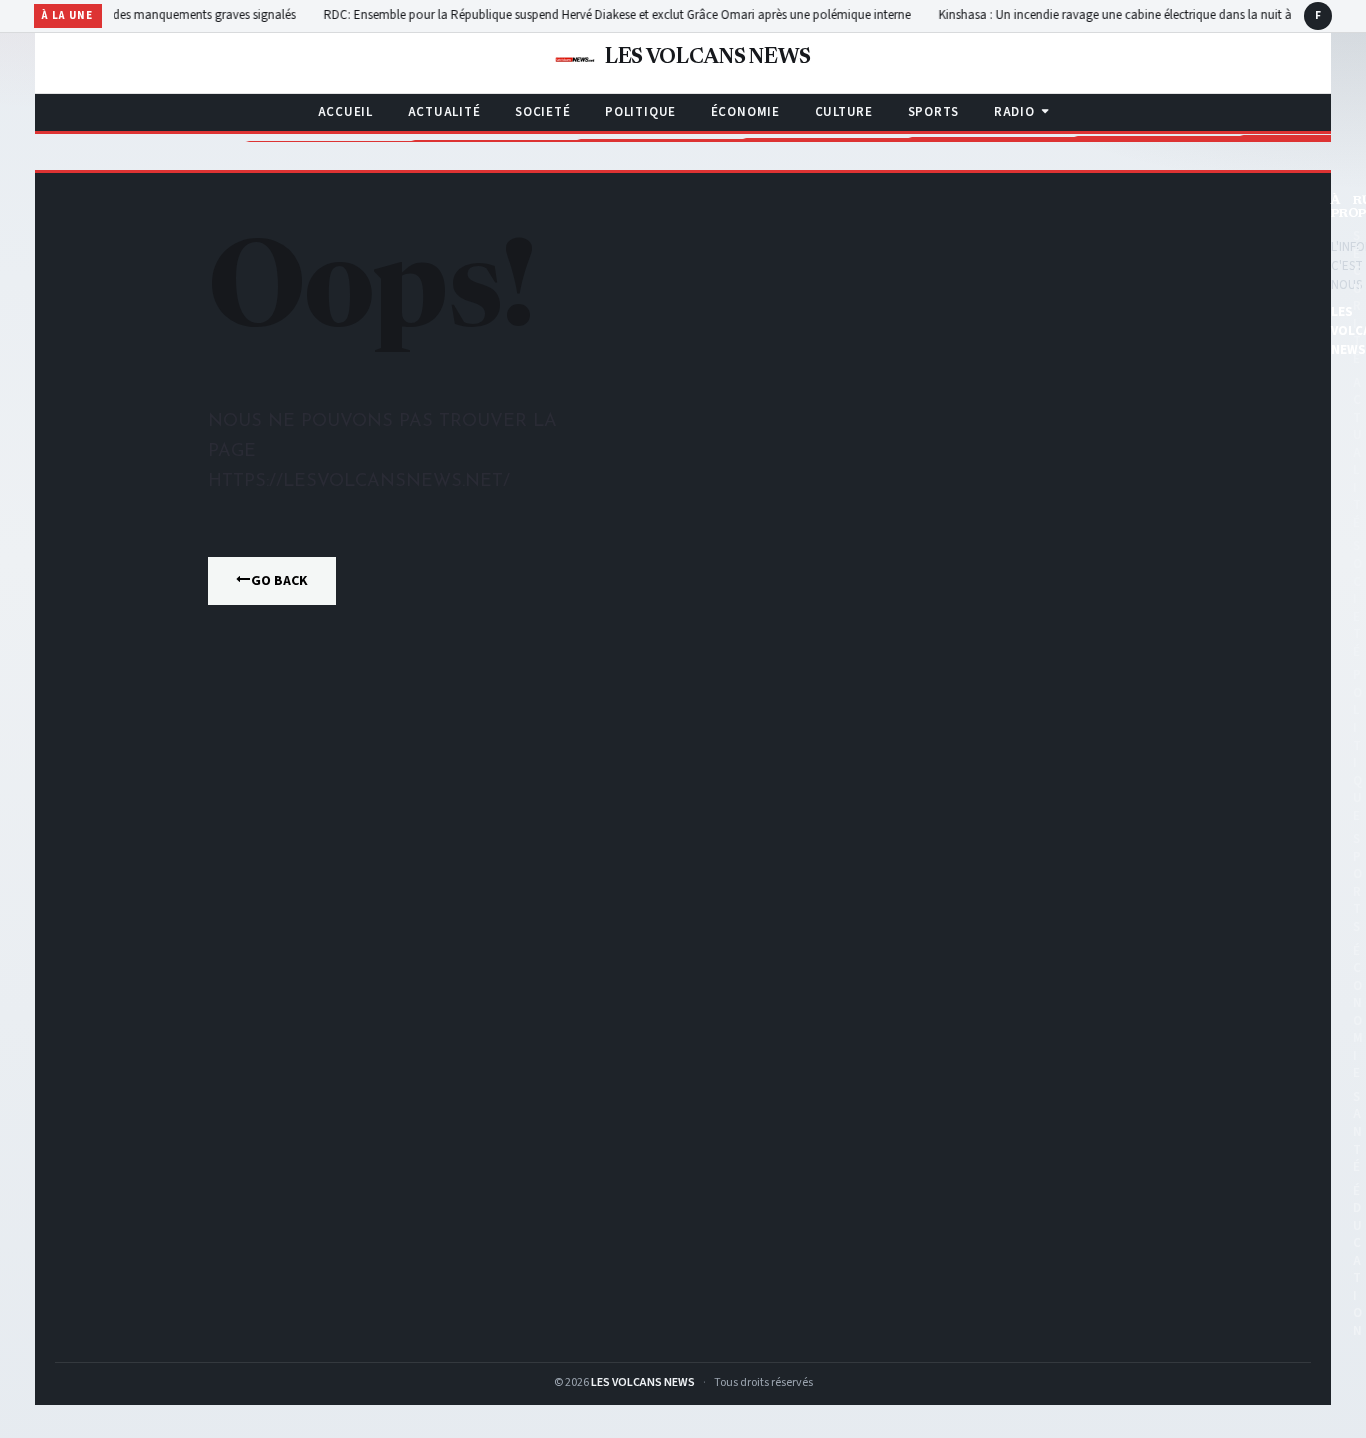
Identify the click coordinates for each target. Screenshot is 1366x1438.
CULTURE (844, 112)
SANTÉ (1357, 1132)
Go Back (279, 581)
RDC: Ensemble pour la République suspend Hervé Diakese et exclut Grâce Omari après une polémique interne (591, 15)
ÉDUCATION (1357, 1261)
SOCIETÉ (542, 112)
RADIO (1014, 112)
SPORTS (934, 112)
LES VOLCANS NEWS (643, 1382)
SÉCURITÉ (1357, 297)
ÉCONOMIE (745, 112)
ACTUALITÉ (444, 112)
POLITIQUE (640, 112)
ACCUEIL (345, 112)
